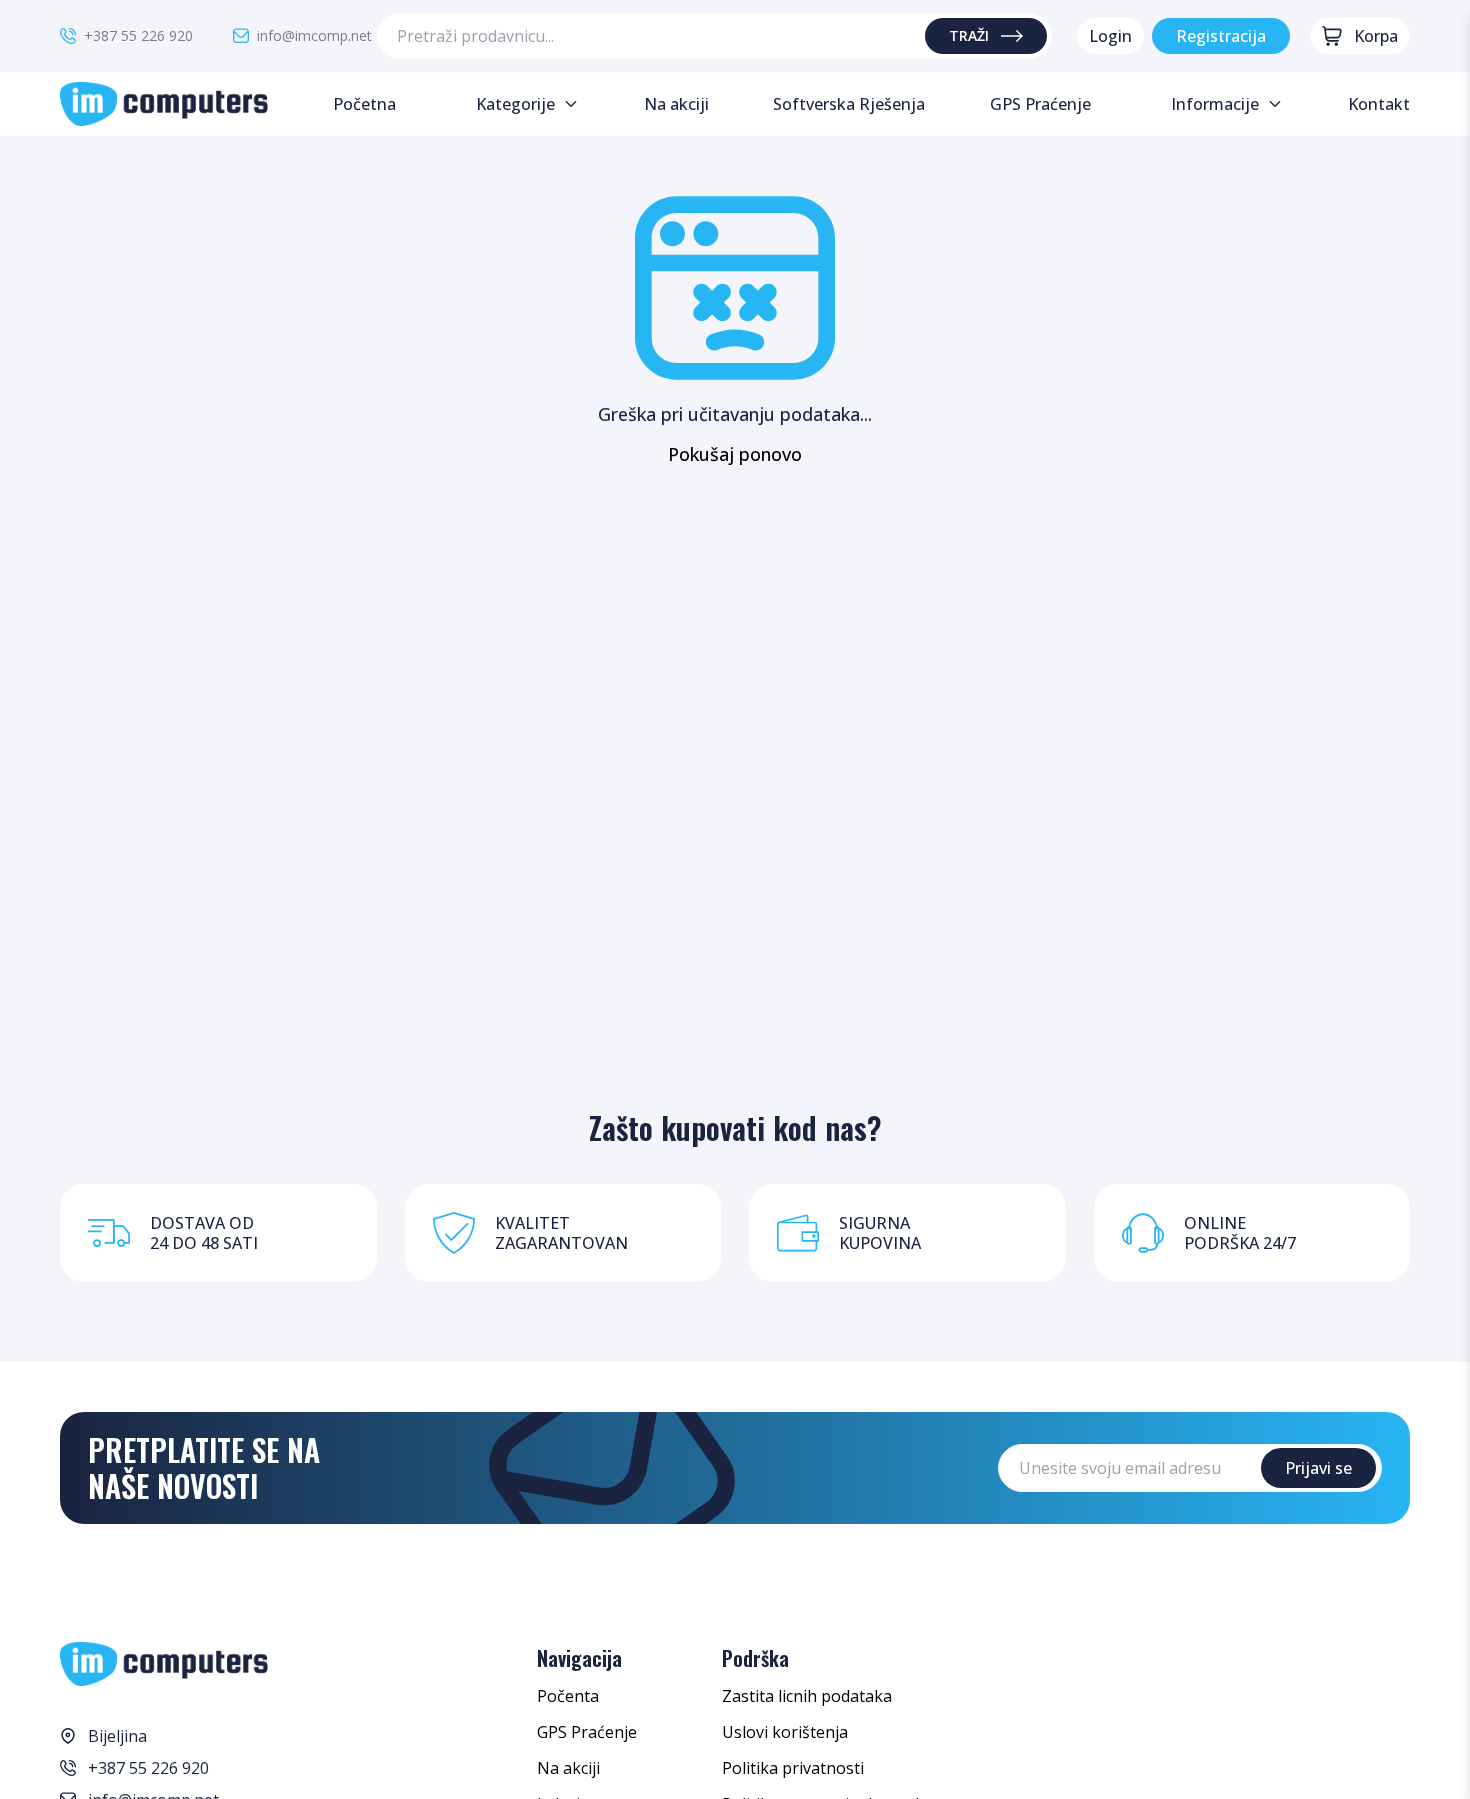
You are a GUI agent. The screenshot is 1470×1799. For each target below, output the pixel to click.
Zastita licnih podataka (807, 1696)
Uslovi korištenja (785, 1732)
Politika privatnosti (793, 1768)
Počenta (568, 1696)
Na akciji (568, 1768)
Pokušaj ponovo (735, 454)
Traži (969, 35)
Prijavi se (1318, 1468)
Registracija (1221, 36)
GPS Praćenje (587, 1732)
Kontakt (1379, 104)
